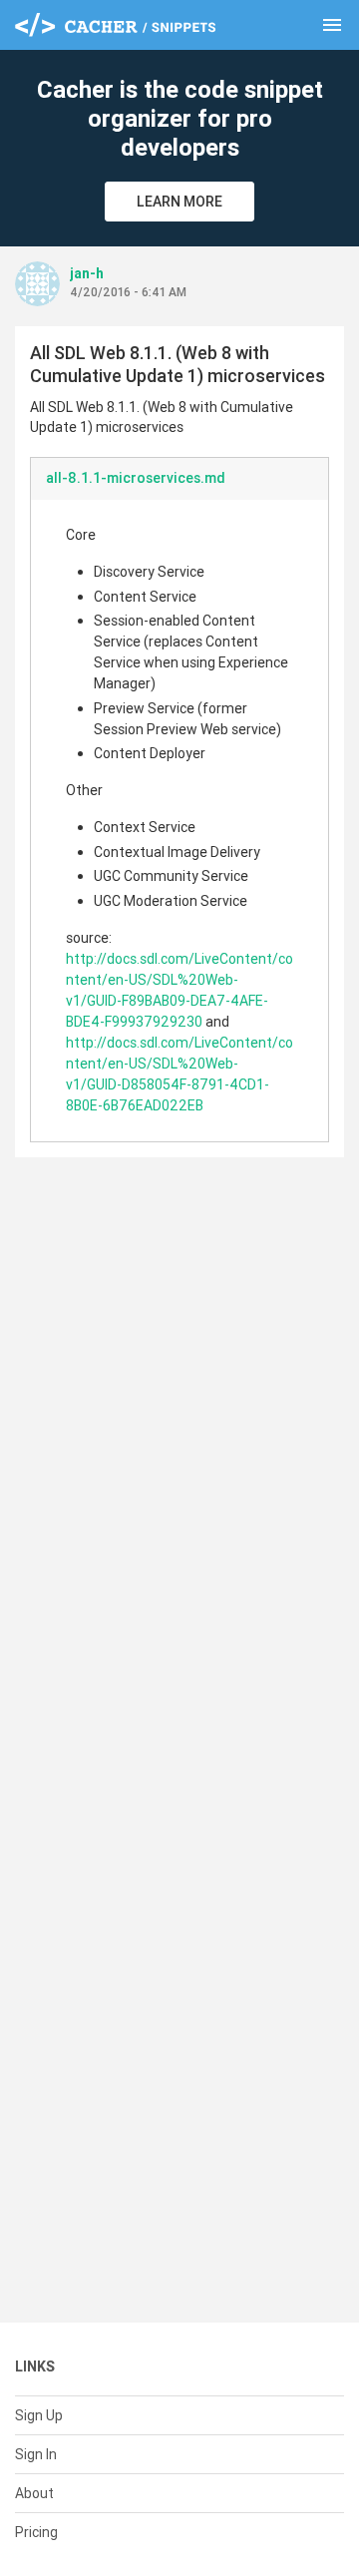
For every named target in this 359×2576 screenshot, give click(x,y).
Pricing (36, 2532)
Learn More (179, 202)
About (34, 2493)
